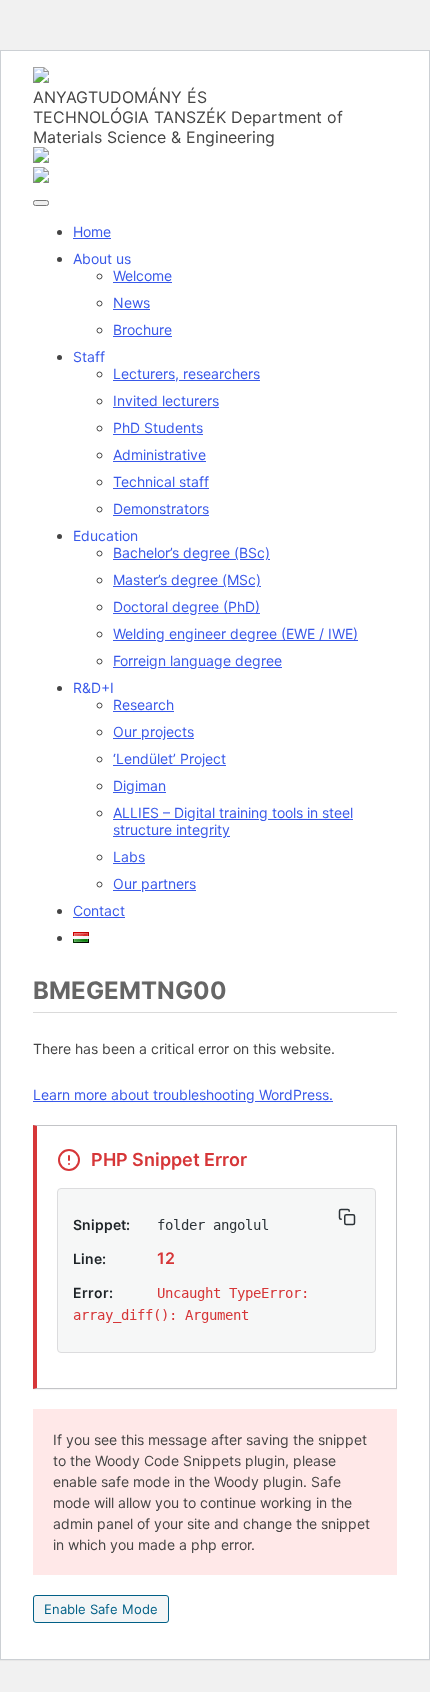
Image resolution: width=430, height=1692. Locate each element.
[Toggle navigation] (41, 203)
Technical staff (161, 481)
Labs (129, 856)
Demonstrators (161, 508)
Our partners (154, 883)
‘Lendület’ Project (169, 758)
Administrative (159, 454)
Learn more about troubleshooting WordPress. (183, 1094)
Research (143, 704)
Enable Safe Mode (101, 1609)
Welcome (142, 275)
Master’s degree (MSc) (187, 579)
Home (92, 231)
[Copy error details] (347, 1217)
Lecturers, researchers (186, 373)
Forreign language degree (197, 660)
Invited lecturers (166, 400)
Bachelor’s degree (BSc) (191, 552)
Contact (99, 910)
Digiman (139, 785)
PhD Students (158, 427)
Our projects (153, 731)
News (131, 302)
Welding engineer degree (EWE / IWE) (235, 633)
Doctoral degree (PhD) (186, 606)
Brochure (142, 329)
